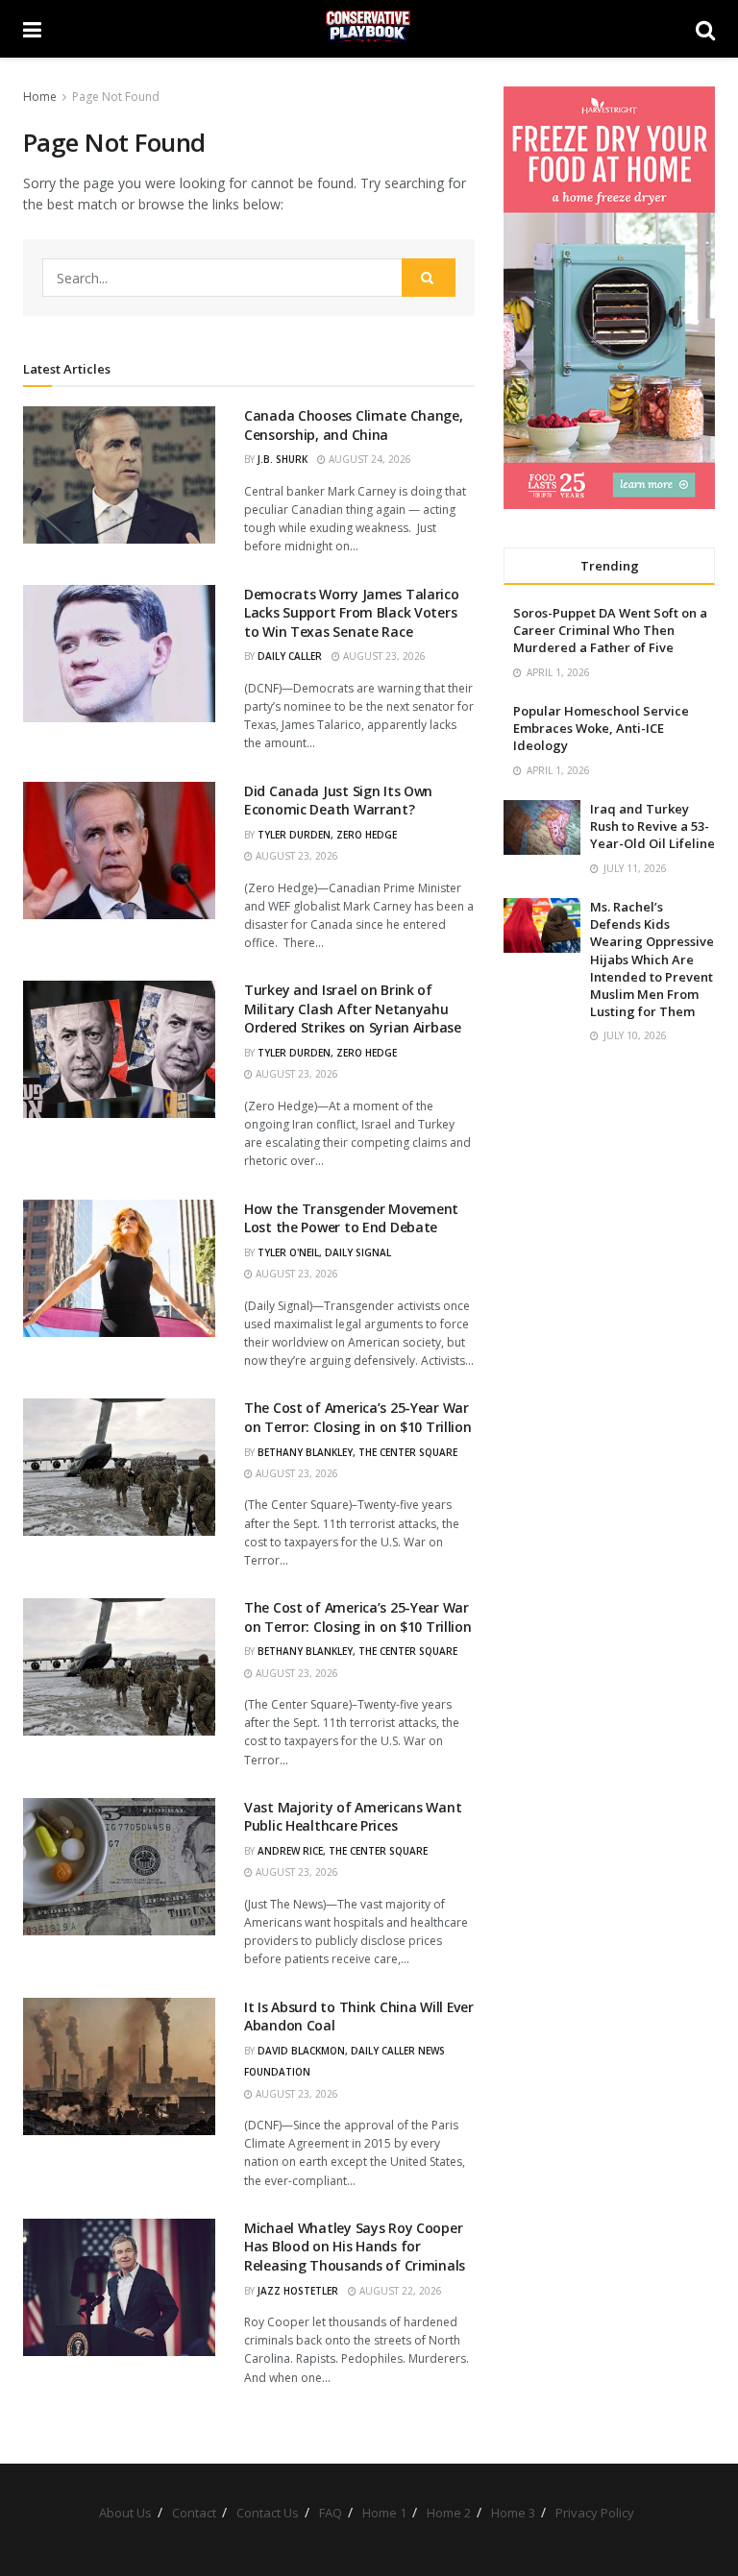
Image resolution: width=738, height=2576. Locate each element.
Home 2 (449, 2513)
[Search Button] (705, 29)
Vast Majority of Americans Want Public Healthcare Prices (353, 1817)
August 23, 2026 (383, 656)
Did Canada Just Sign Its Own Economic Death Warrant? (338, 801)
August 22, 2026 (399, 2291)
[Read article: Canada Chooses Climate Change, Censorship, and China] (119, 475)
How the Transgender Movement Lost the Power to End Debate (351, 1218)
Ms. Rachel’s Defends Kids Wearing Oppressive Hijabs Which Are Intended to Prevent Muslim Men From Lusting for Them (652, 959)
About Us (125, 2513)
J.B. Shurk (283, 459)
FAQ (331, 2513)
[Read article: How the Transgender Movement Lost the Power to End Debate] (119, 1268)
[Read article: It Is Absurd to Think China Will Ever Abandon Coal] (119, 2066)
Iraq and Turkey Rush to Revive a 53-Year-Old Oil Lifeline (652, 826)
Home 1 (384, 2513)
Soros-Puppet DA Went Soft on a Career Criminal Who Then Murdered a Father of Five (610, 630)
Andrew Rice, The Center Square (343, 1851)
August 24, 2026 (369, 459)
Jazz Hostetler (298, 2291)
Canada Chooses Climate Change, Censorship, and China (354, 425)
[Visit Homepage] (369, 29)
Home (40, 97)
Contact (194, 2513)
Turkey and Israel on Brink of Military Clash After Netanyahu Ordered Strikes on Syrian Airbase (353, 1009)
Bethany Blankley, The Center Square (357, 1452)
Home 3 (513, 2513)
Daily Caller (290, 656)
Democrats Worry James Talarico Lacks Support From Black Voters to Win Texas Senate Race (352, 613)
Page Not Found (116, 97)
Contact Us (268, 2513)
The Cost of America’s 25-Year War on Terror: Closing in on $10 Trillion (358, 1417)
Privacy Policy (595, 2513)
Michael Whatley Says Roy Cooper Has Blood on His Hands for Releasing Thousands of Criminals (355, 2247)
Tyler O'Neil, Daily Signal (324, 1252)
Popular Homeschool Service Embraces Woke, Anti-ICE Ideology (601, 728)
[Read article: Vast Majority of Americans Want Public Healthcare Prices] (119, 1867)
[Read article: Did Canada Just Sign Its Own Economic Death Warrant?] (119, 851)
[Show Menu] (32, 29)
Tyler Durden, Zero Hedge (327, 835)
